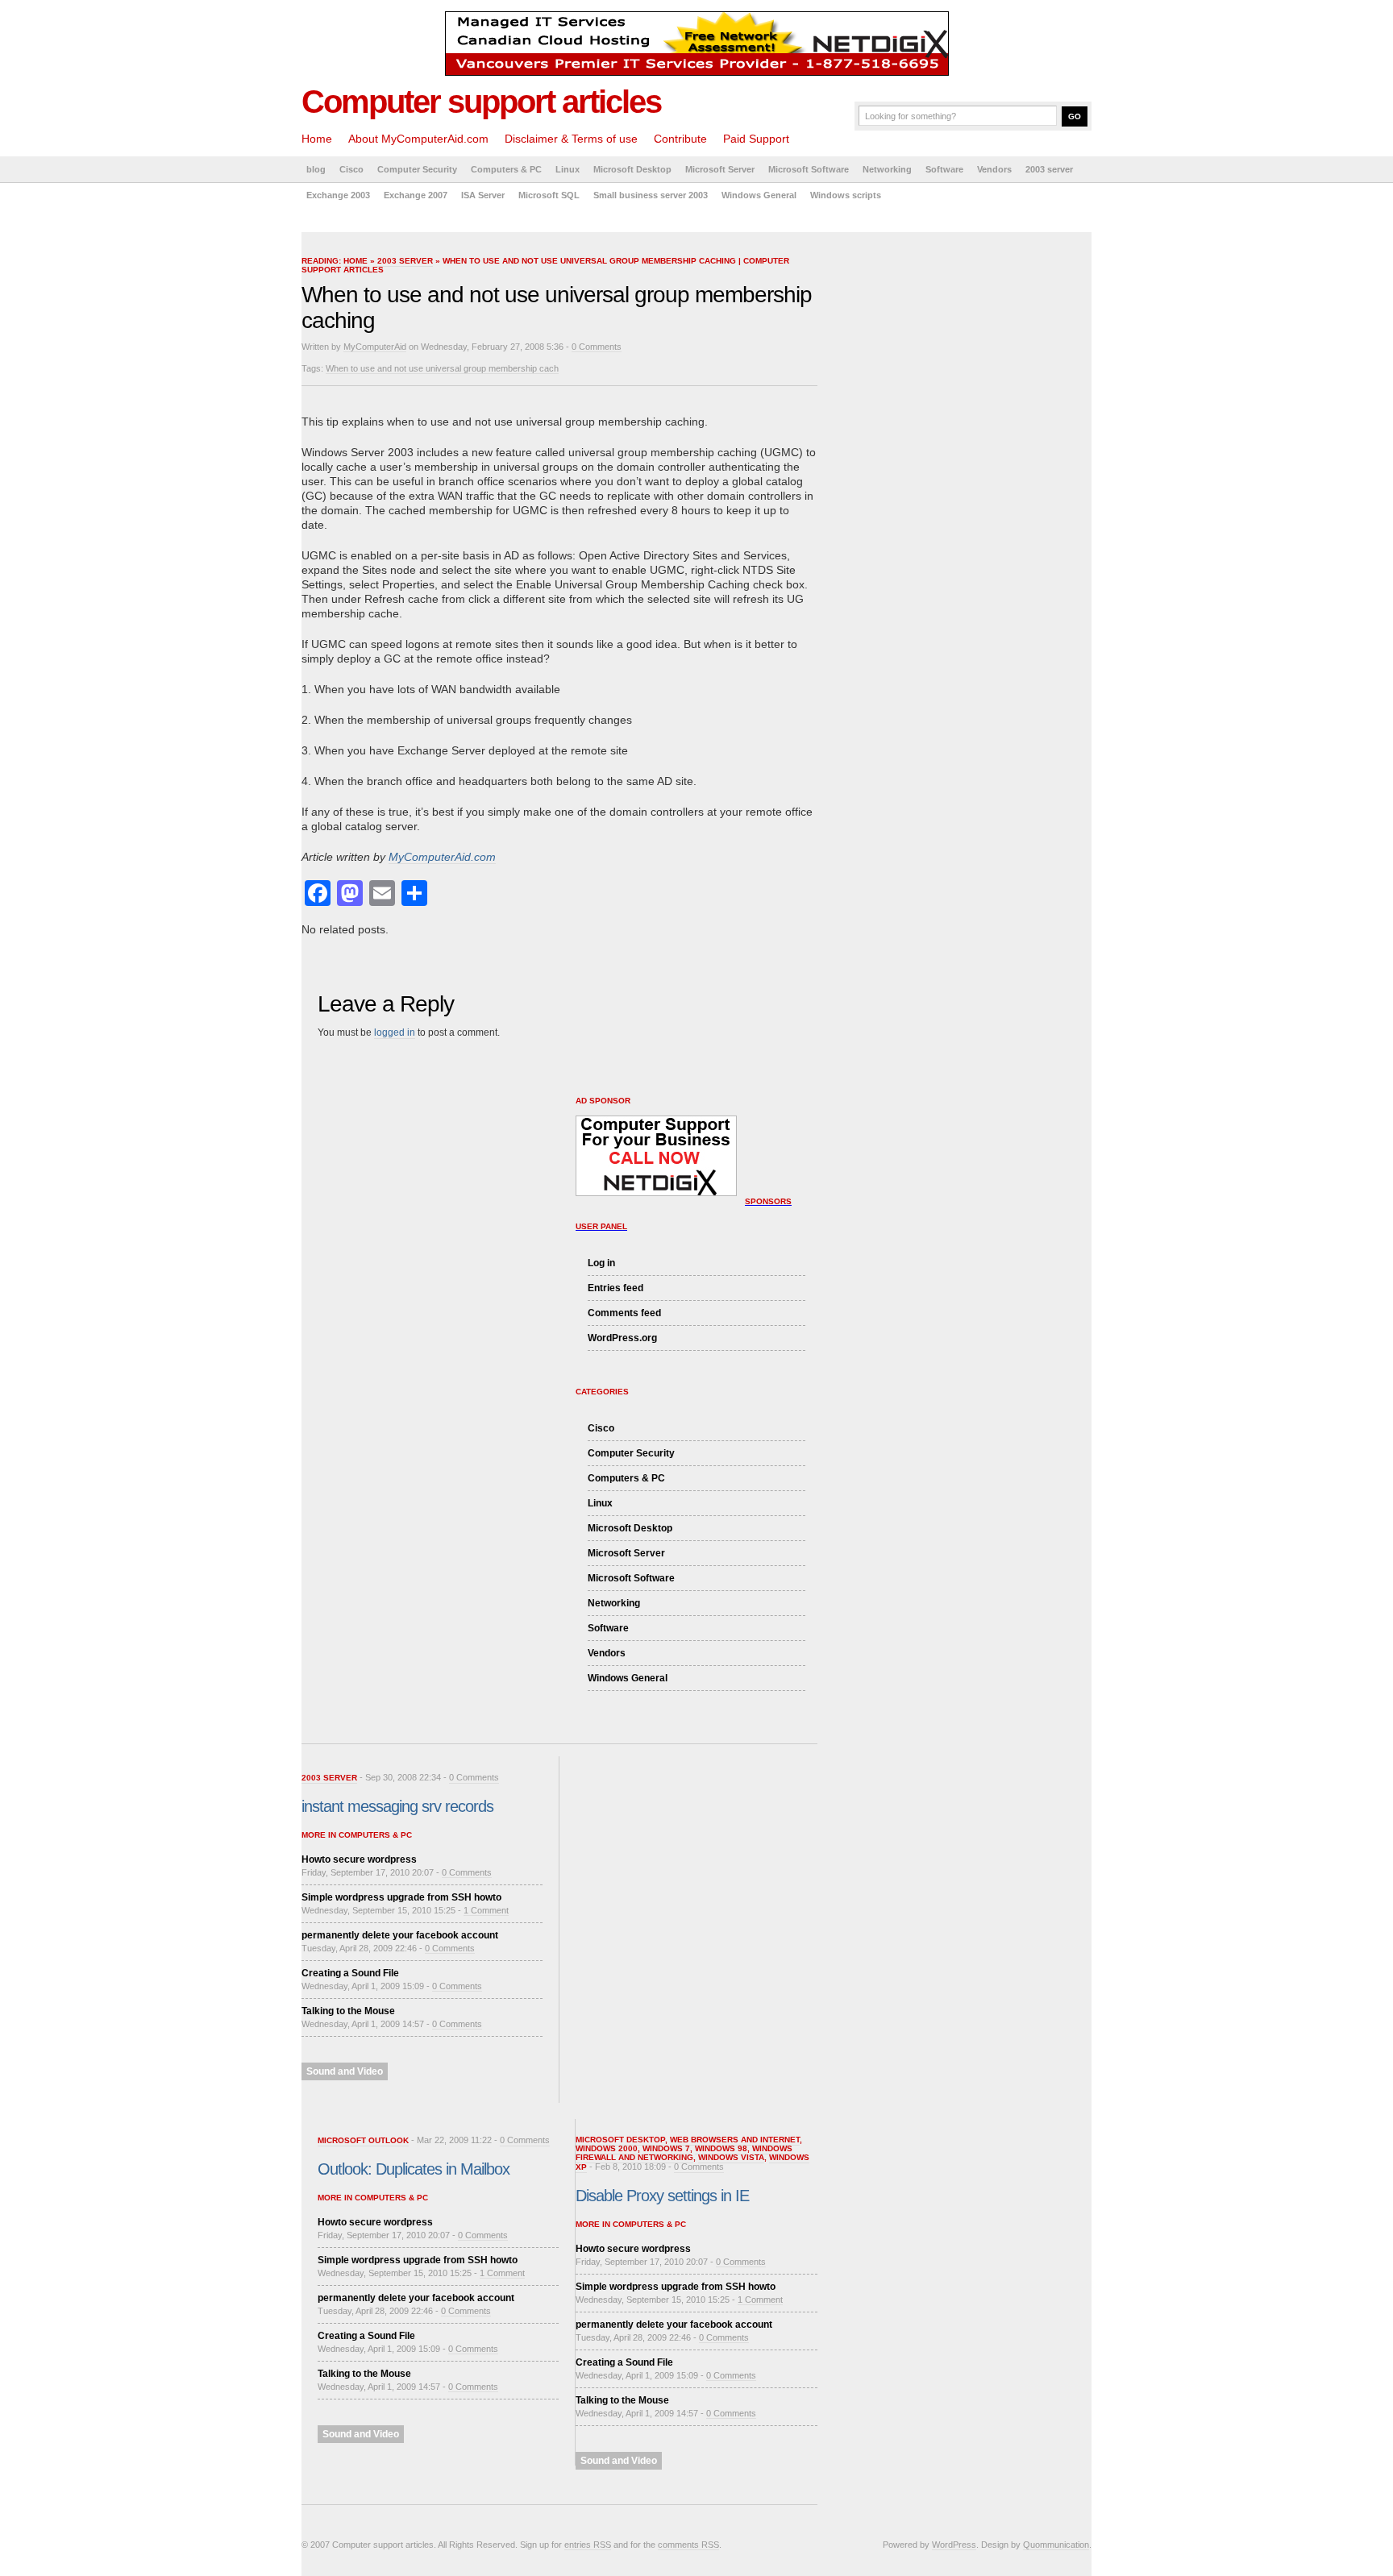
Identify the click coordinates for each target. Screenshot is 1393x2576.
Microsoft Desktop (632, 169)
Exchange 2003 (338, 195)
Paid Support (756, 139)
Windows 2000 (607, 2148)
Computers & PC (506, 169)
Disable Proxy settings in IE (662, 2196)
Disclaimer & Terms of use (571, 139)
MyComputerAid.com (442, 857)
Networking (887, 169)
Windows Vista (731, 2157)
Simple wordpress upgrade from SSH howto (401, 1897)
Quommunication (1056, 2545)
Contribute (680, 139)
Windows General (759, 195)
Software (944, 169)
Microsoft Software (809, 169)
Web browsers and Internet (735, 2140)
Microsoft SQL (549, 195)
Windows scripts (846, 195)
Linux (568, 169)
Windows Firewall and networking (684, 2153)
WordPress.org (622, 1338)
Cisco (351, 169)
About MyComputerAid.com (418, 139)
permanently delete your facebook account (400, 1935)
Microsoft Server (720, 169)
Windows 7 (666, 2148)
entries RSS (588, 2545)
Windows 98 (721, 2148)
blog (316, 169)
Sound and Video (345, 2071)
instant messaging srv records (397, 1806)
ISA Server (483, 195)
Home (317, 139)
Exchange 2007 (416, 195)
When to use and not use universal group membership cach (442, 368)
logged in (395, 1032)
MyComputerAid (375, 347)
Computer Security (417, 169)
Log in (601, 1263)
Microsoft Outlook (363, 2140)
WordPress (954, 2545)
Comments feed (624, 1313)
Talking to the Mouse (348, 2011)
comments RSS (688, 2545)
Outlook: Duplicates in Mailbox (414, 2169)
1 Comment (486, 1910)
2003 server (1049, 169)
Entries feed (615, 1288)
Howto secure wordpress (359, 1859)
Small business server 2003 (651, 195)
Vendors (994, 169)
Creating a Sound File (350, 1973)
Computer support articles (481, 102)
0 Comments (597, 347)
